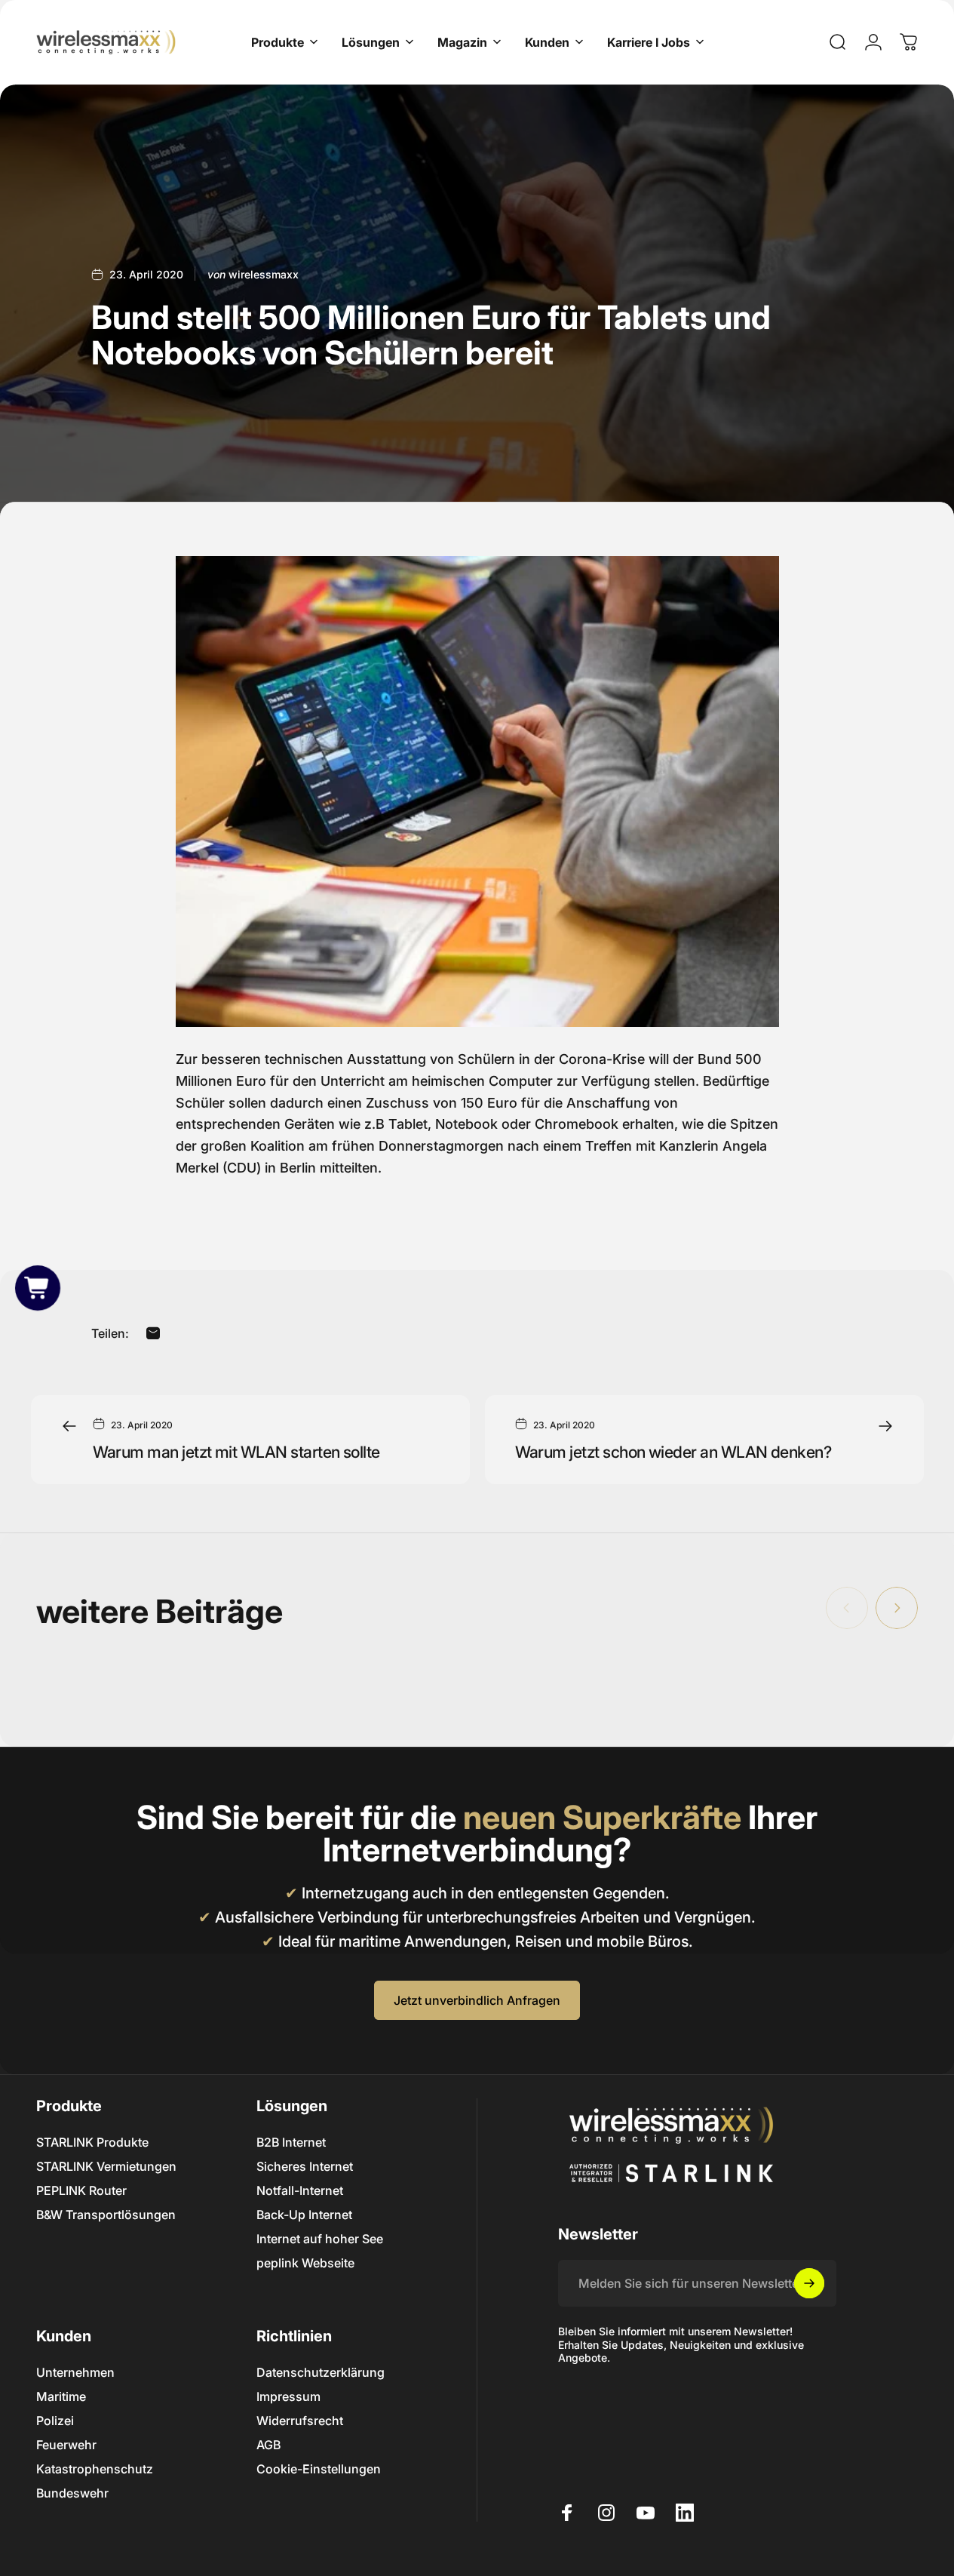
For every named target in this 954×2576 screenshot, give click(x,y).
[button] (37, 1288)
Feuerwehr (66, 2445)
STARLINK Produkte (92, 2142)
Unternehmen (75, 2372)
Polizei (55, 2421)
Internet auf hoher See (320, 2239)
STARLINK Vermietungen (106, 2166)
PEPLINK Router (81, 2190)
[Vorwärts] (897, 1608)
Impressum (288, 2396)
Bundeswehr (72, 2493)
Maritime (61, 2396)
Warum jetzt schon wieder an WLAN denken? (673, 1452)
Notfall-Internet (300, 2190)
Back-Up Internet (304, 2215)
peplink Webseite (305, 2263)
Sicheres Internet (305, 2166)
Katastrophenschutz (95, 2469)
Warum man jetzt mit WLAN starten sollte (236, 1452)
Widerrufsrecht (300, 2421)
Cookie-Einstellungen (319, 2469)
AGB (268, 2445)
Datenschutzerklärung (321, 2372)
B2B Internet (291, 2142)
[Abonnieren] (809, 2283)
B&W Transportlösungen (106, 2215)
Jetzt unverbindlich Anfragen (477, 2000)
